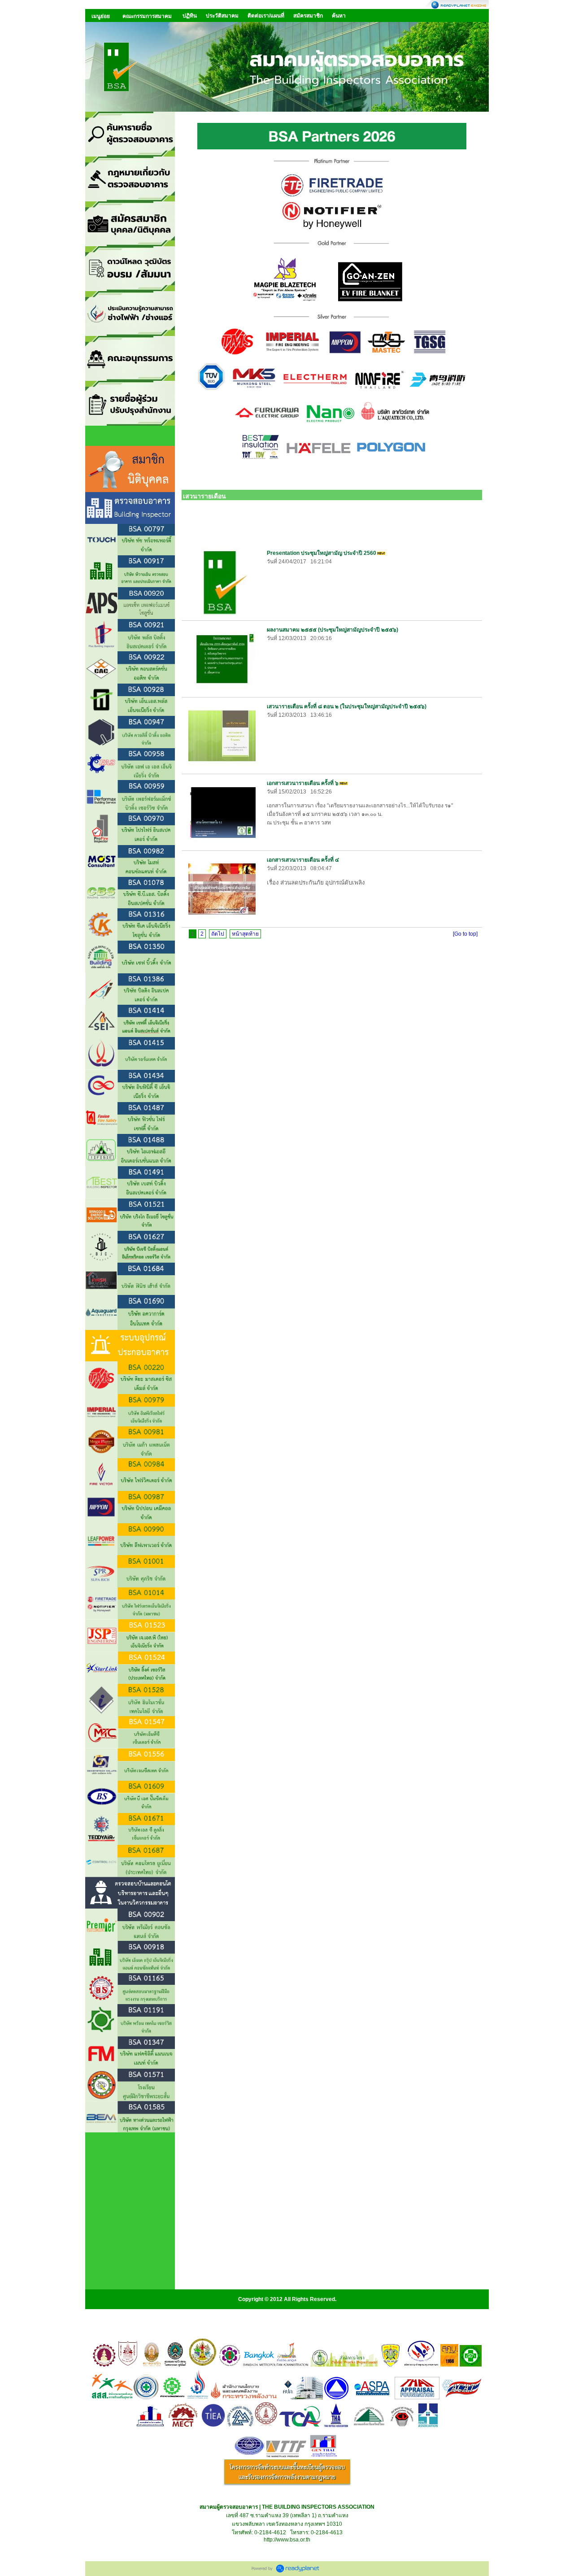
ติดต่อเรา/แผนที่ (266, 16)
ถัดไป (218, 934)
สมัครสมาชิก (308, 16)
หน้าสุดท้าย (245, 934)
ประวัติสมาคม (222, 16)
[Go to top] (465, 934)
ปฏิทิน (190, 16)
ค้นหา (339, 16)
